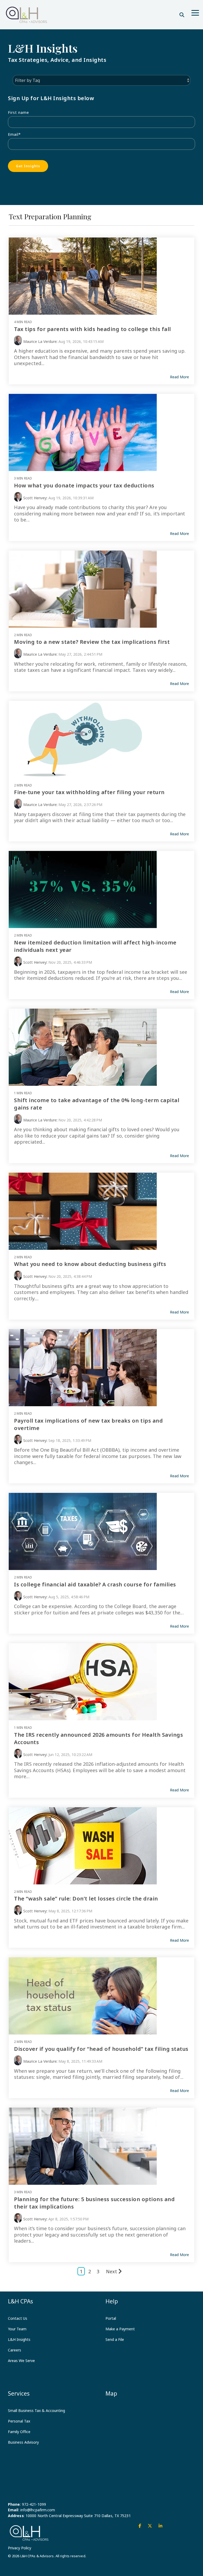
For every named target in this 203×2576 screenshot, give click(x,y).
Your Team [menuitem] (17, 2329)
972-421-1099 (34, 2504)
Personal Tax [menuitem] (19, 2421)
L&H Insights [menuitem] (19, 2339)
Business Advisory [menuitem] (23, 2442)
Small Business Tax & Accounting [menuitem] (36, 2410)
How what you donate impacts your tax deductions (84, 485)
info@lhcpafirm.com (38, 2510)
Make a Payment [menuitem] (120, 2329)
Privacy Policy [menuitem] (20, 2548)
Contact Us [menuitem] (18, 2318)
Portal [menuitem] (111, 2318)
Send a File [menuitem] (115, 2339)
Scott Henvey (35, 498)
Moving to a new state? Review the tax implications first (92, 642)
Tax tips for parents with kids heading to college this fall (93, 329)
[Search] (182, 15)
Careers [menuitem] (15, 2350)
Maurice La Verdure (40, 341)
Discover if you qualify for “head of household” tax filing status (101, 2049)
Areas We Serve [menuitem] (21, 2361)
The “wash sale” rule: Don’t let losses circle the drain (86, 1899)
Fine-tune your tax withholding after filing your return (89, 792)
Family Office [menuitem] (19, 2432)
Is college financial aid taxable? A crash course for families (95, 1584)
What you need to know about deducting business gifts (90, 1264)
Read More (179, 377)
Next (112, 2271)
